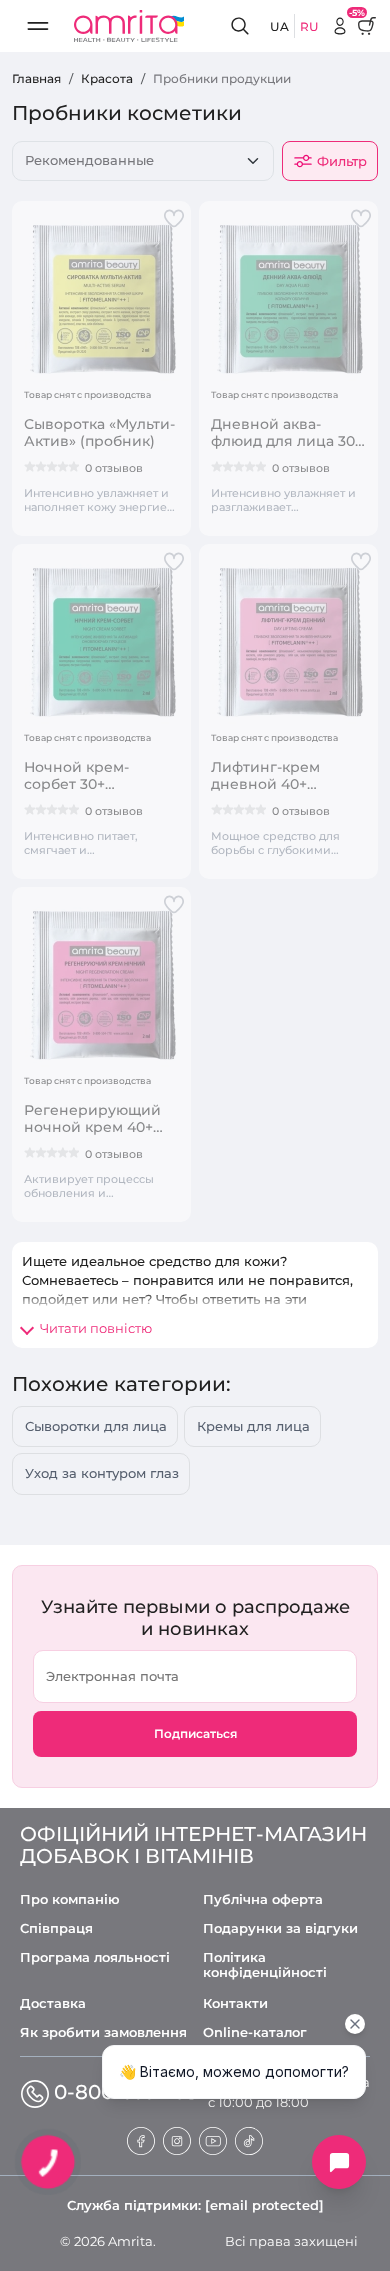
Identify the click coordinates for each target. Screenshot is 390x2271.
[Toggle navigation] (38, 26)
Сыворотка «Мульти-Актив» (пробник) (99, 433)
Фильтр (342, 161)
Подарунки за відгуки (280, 1928)
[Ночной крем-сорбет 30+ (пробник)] (101, 641)
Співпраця (56, 1928)
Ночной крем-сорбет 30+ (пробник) (76, 776)
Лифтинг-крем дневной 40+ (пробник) (265, 776)
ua (279, 26)
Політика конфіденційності (265, 1965)
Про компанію (70, 1899)
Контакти (235, 2003)
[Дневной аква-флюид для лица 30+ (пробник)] (288, 298)
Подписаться (195, 1733)
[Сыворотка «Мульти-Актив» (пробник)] (101, 298)
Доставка (53, 2003)
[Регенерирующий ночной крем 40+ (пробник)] (101, 984)
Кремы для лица (253, 1426)
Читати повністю (96, 1328)
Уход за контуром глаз (102, 1473)
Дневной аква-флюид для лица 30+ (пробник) (287, 433)
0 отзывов (114, 468)
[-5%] (340, 26)
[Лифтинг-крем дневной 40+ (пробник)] (288, 641)
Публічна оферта (263, 1899)
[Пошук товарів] (243, 26)
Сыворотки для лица (96, 1426)
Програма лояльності (95, 1957)
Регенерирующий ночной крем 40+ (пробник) (92, 1119)
